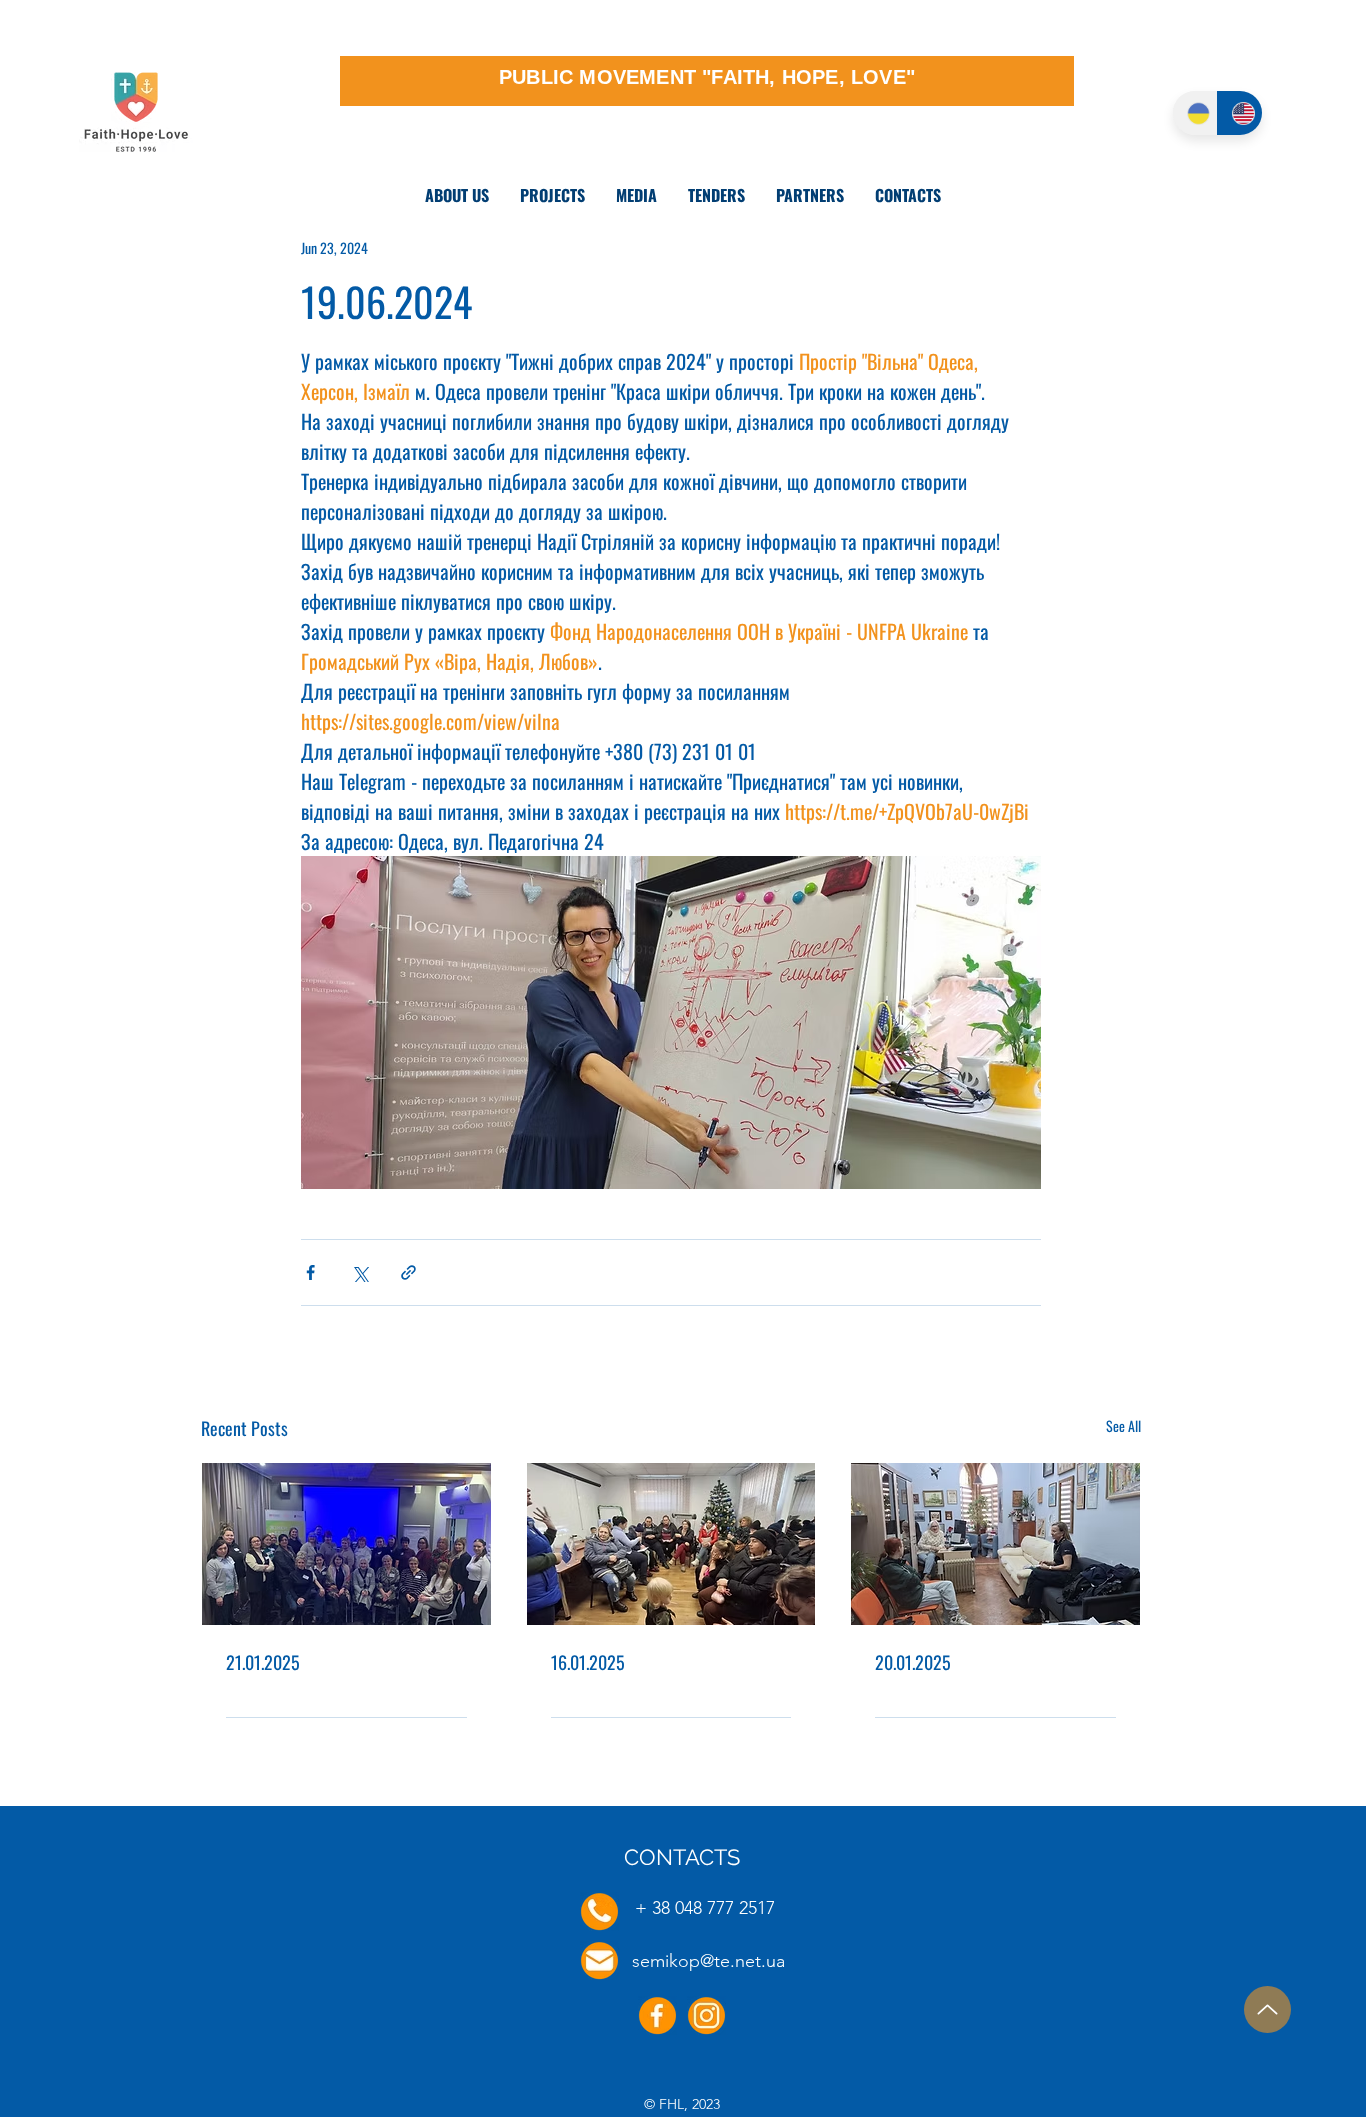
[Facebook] (657, 2015)
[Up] (1267, 2009)
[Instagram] (706, 2015)
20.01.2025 (913, 1662)
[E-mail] (599, 1960)
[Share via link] (408, 1272)
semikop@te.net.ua (708, 1961)
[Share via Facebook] (310, 1272)
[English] (1239, 113)
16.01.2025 (588, 1662)
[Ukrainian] (1195, 113)
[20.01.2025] (995, 1544)
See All (1123, 1425)
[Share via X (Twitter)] (359, 1272)
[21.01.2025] (346, 1544)
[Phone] (599, 1911)
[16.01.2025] (671, 1544)
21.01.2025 (263, 1662)
